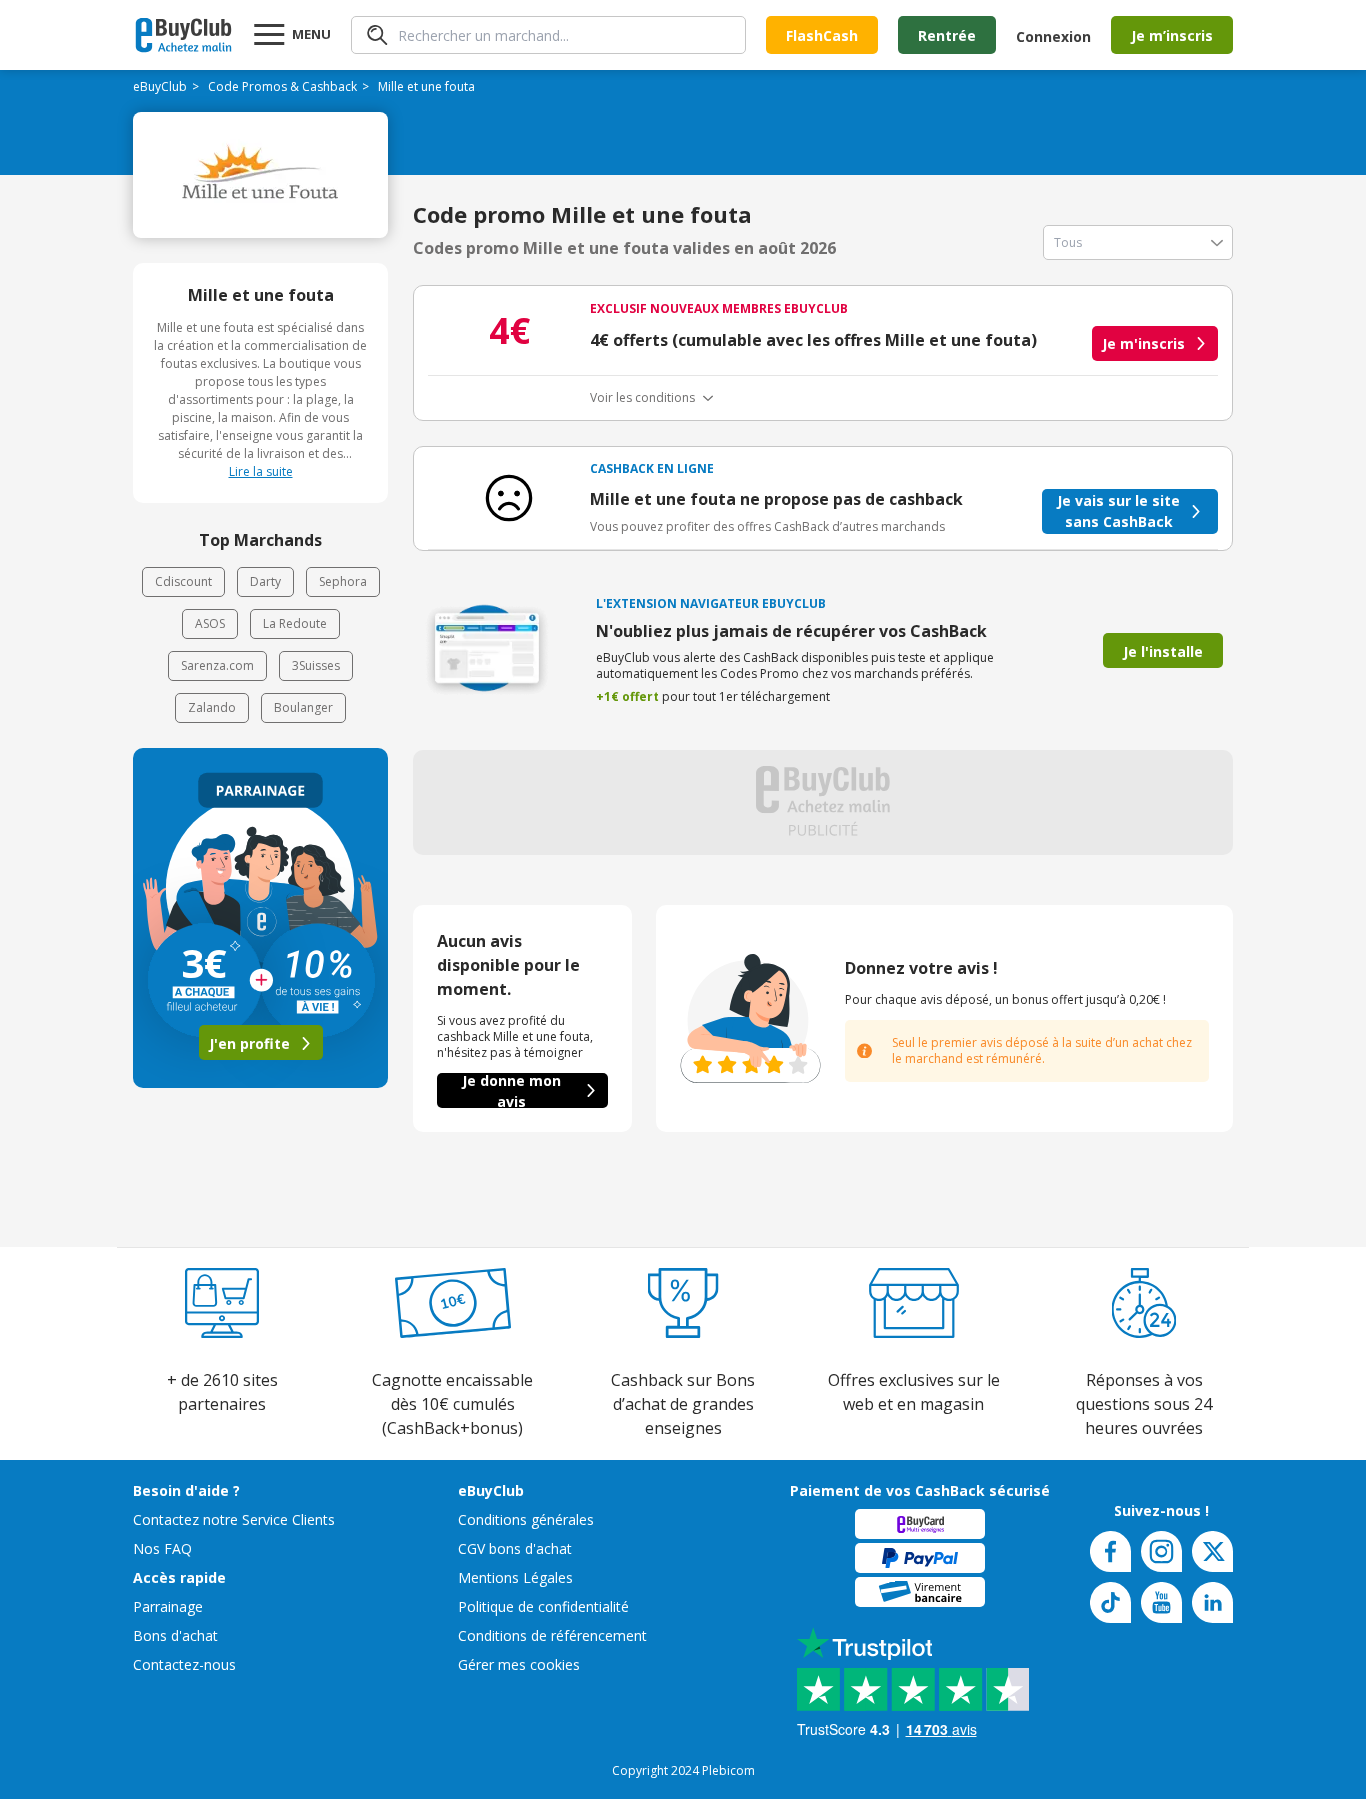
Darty (265, 581)
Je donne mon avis (511, 1090)
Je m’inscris (1172, 35)
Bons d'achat (175, 1635)
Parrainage (168, 1606)
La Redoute (295, 623)
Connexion (1053, 36)
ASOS (210, 623)
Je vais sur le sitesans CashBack (1118, 511)
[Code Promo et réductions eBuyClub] (183, 35)
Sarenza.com (217, 665)
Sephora (343, 581)
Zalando (212, 707)
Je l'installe (1163, 651)
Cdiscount (183, 581)
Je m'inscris (1143, 343)
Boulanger (303, 707)
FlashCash (822, 35)
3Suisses (316, 665)
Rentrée (947, 35)
